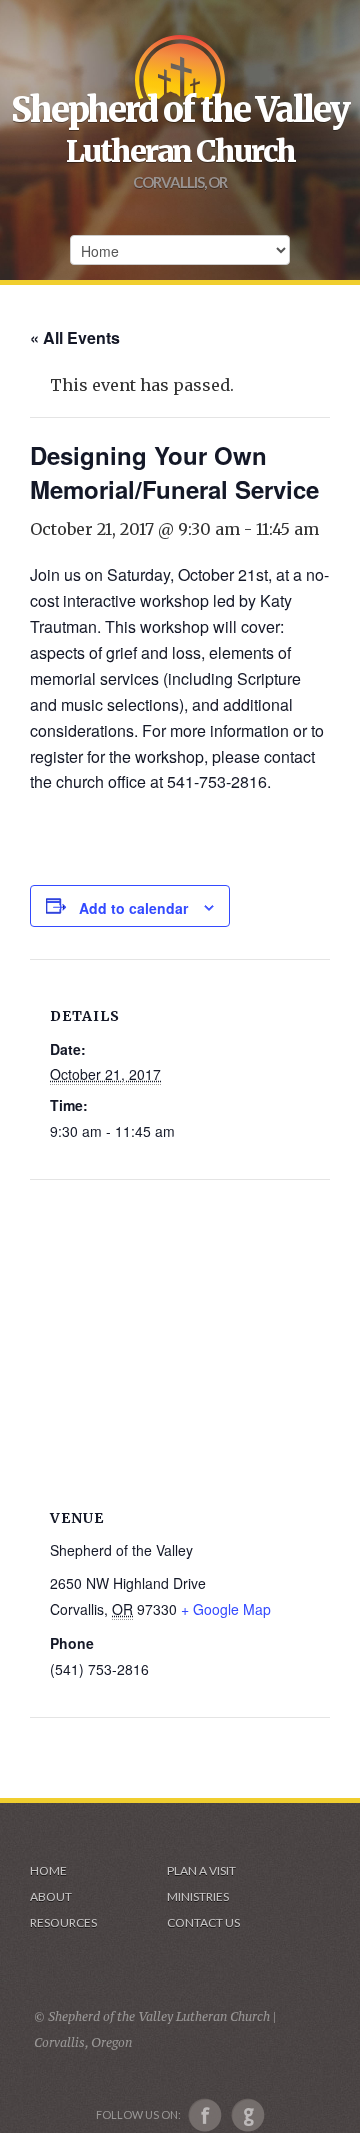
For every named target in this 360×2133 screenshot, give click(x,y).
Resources (63, 1922)
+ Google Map (226, 1609)
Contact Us (203, 1922)
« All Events (75, 337)
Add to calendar (133, 908)
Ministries (198, 1896)
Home (48, 1870)
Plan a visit (201, 1870)
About (51, 1896)
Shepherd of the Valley (180, 110)
